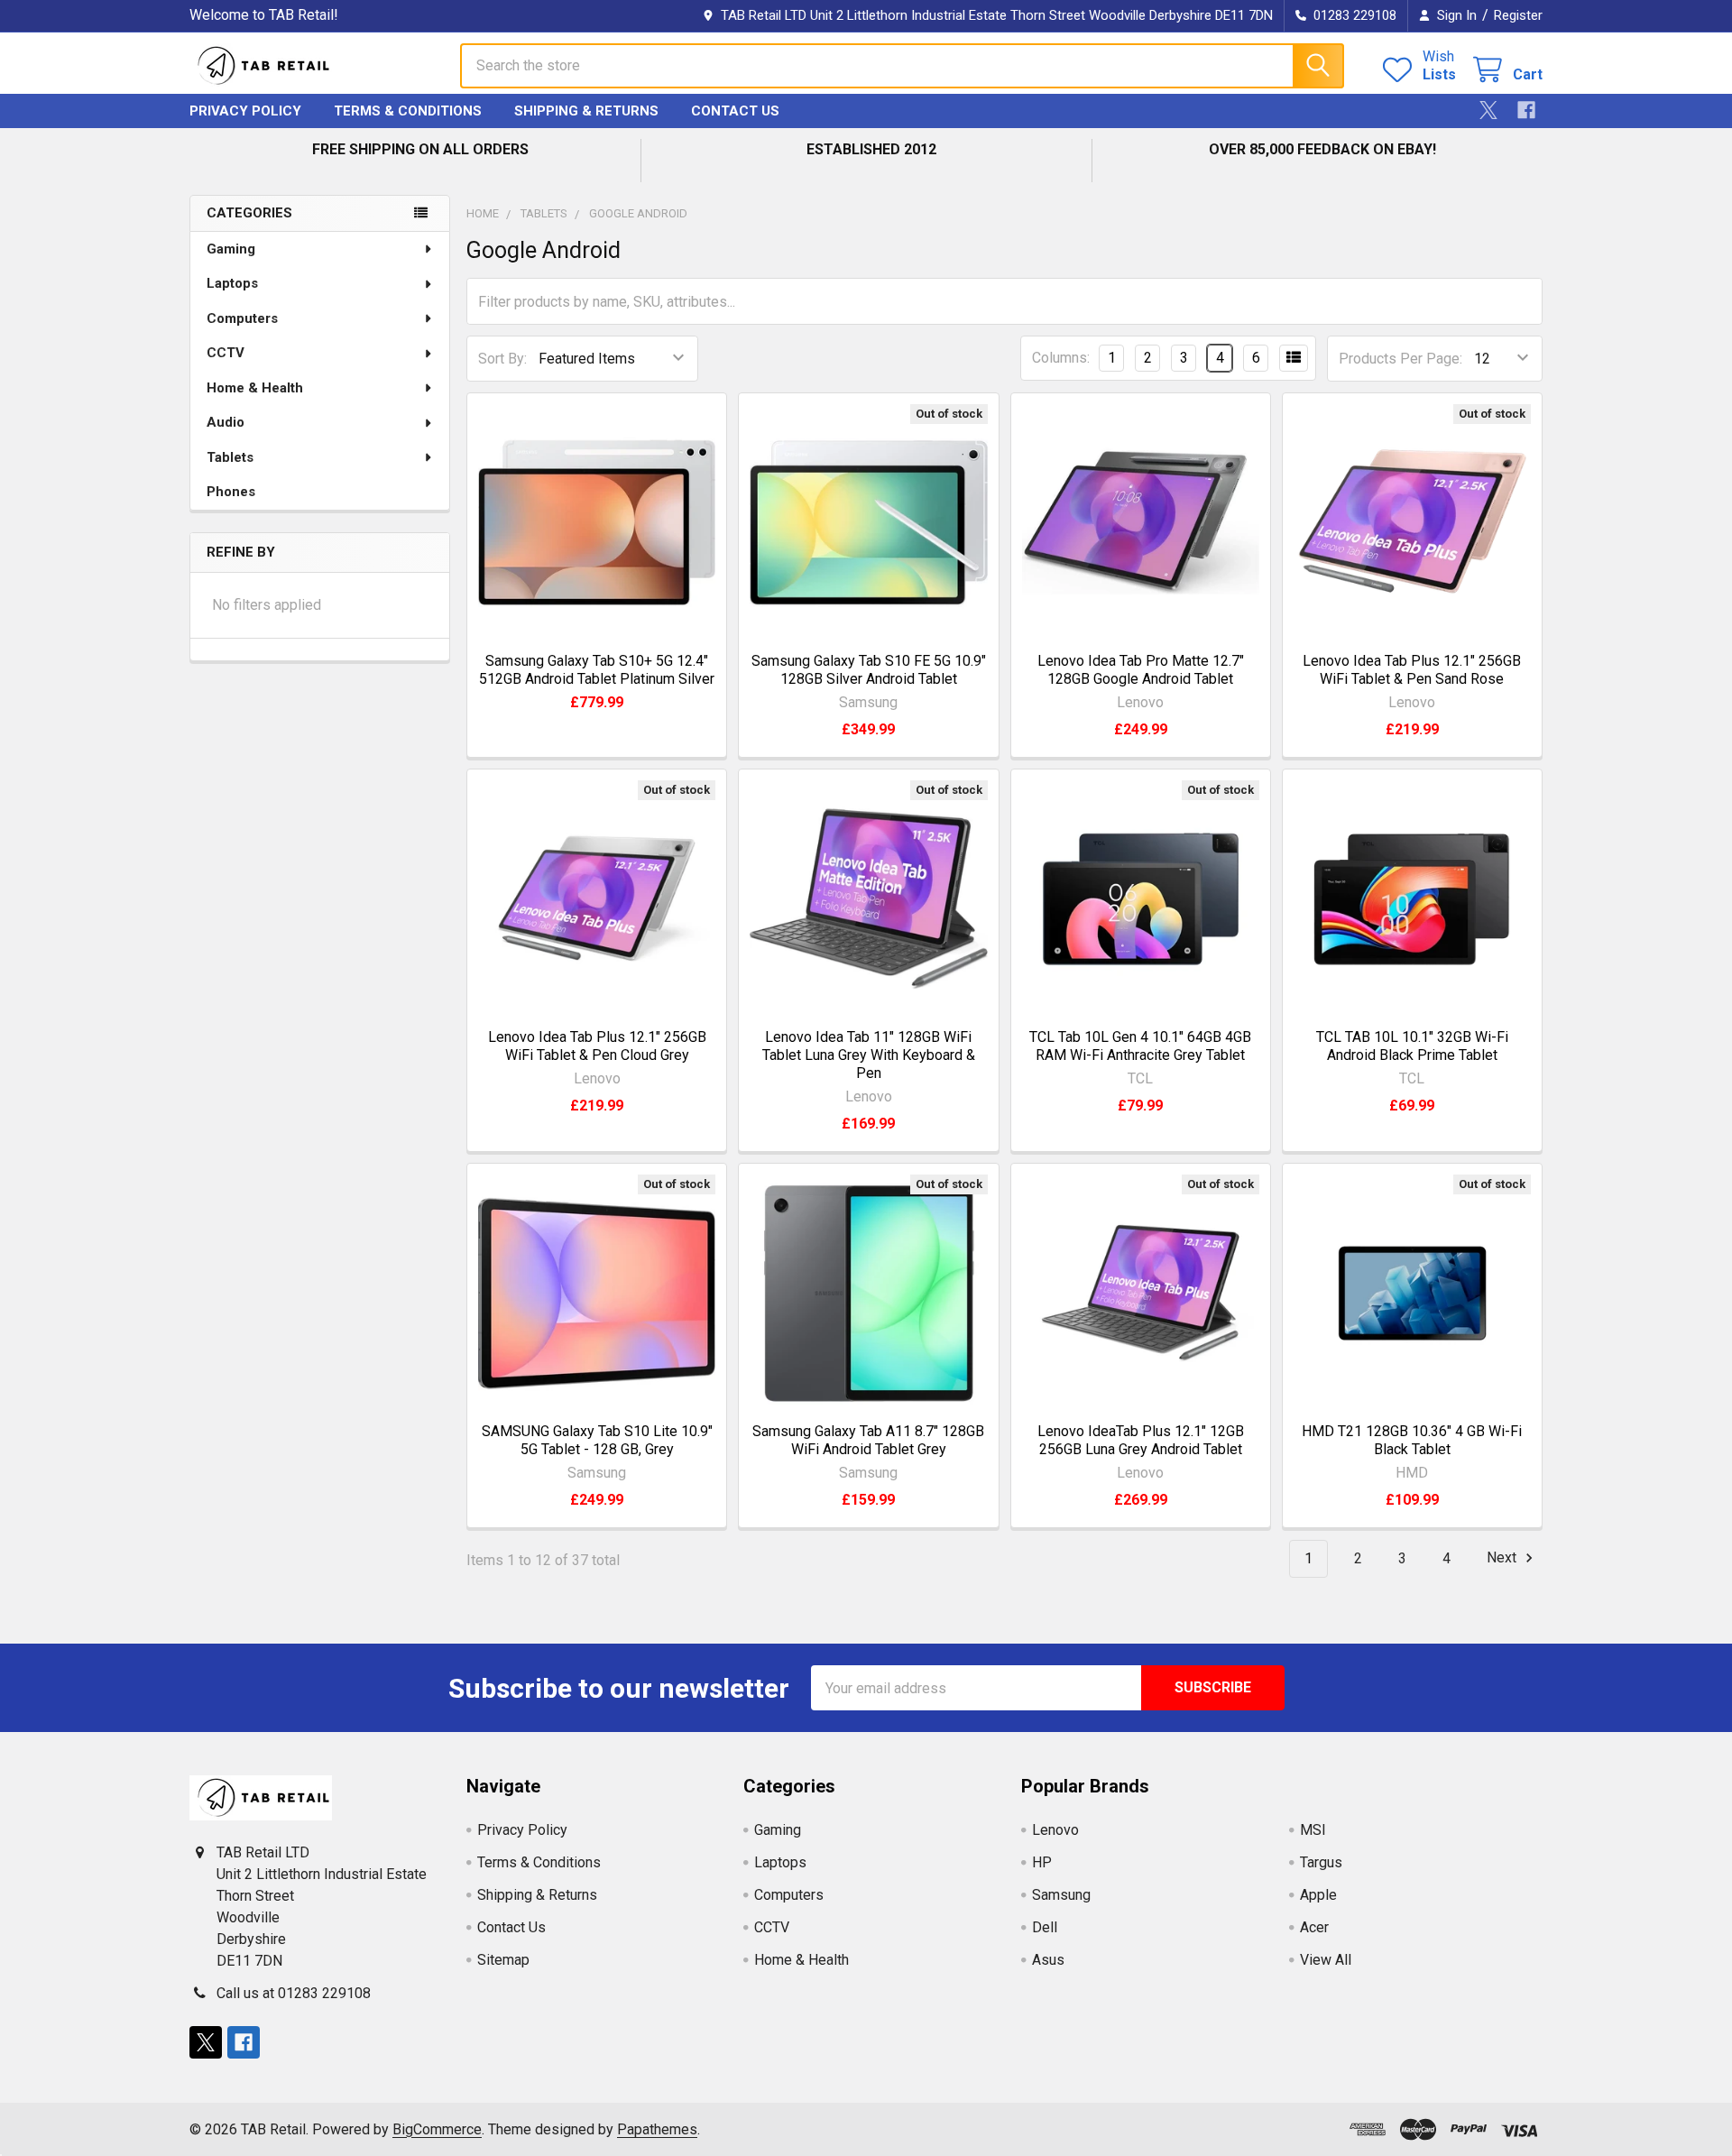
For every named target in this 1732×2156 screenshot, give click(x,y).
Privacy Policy (245, 111)
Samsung (1061, 1895)
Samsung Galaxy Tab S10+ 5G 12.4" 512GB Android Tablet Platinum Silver (597, 670)
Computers (242, 318)
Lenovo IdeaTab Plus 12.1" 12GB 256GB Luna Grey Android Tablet (1141, 1440)
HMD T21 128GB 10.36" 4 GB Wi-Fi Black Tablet (1412, 1440)
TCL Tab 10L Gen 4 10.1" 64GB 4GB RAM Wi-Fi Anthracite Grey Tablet (1140, 1046)
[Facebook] (1526, 110)
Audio (226, 422)
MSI (1313, 1830)
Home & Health (255, 388)
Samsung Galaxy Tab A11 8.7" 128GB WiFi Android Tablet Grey (868, 1440)
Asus (1048, 1960)
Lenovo (1055, 1830)
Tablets (230, 457)
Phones (231, 492)
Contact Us (735, 111)
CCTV (226, 353)
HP (1042, 1862)
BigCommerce (437, 2129)
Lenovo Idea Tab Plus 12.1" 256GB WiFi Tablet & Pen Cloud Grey (597, 1046)
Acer (1314, 1927)
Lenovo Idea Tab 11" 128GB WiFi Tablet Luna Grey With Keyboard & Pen (869, 1055)
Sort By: (502, 359)
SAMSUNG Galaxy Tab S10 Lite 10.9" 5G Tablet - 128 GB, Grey (597, 1440)
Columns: (1061, 358)
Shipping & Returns (586, 111)
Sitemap (503, 1960)
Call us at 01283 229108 (294, 1993)
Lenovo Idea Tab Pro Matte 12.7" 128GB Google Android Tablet (1141, 670)
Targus (1321, 1862)
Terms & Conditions (408, 111)
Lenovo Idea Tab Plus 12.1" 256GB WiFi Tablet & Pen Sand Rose (1412, 670)
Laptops (232, 283)
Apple (1318, 1895)
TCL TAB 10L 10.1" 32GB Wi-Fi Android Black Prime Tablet (1412, 1046)
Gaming (231, 249)
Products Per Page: (1400, 359)
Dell (1045, 1927)
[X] (1488, 110)
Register (1518, 15)
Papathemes (657, 2129)
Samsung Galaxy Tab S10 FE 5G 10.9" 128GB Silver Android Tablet (869, 670)
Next (1503, 1558)
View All (1326, 1960)
